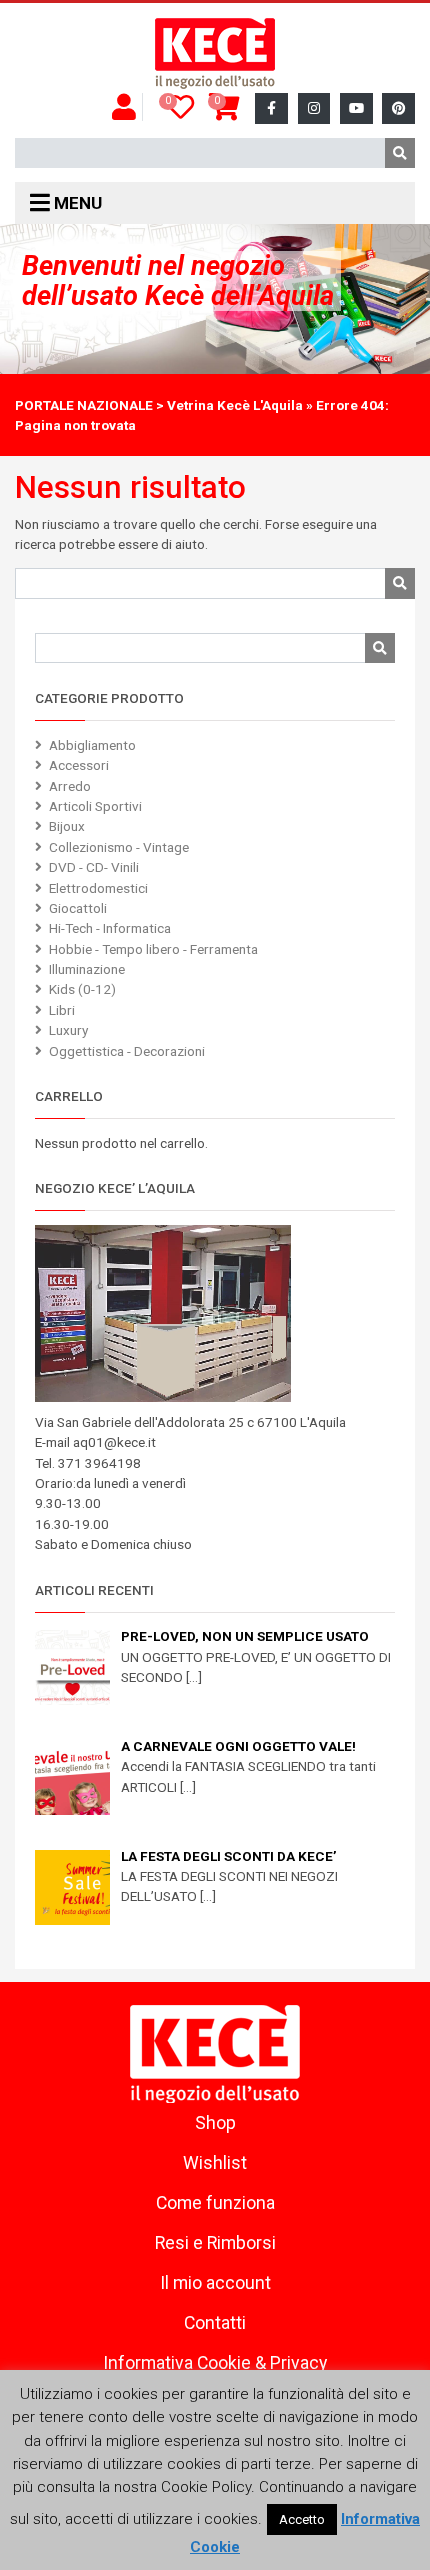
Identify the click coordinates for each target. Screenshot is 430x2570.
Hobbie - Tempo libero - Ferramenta (153, 949)
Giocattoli (78, 908)
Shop (215, 2123)
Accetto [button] (302, 2519)
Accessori (79, 765)
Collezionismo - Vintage (119, 847)
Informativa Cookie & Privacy (215, 2363)
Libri (62, 1010)
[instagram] (314, 108)
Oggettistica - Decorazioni (127, 1051)
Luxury (68, 1030)
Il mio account (215, 2283)
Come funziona (215, 2203)
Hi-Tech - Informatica (110, 928)
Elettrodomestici (98, 888)
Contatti (215, 2323)
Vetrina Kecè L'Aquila (235, 405)
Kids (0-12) (82, 989)
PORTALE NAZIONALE (84, 405)
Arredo (70, 786)
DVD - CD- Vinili (94, 867)
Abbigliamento (92, 745)
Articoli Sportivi (95, 806)
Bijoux (67, 826)
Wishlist (215, 2163)
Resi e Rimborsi (215, 2243)
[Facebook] (271, 108)
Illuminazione (87, 969)
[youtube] (356, 108)
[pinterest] (398, 108)
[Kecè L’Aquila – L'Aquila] (215, 54)
